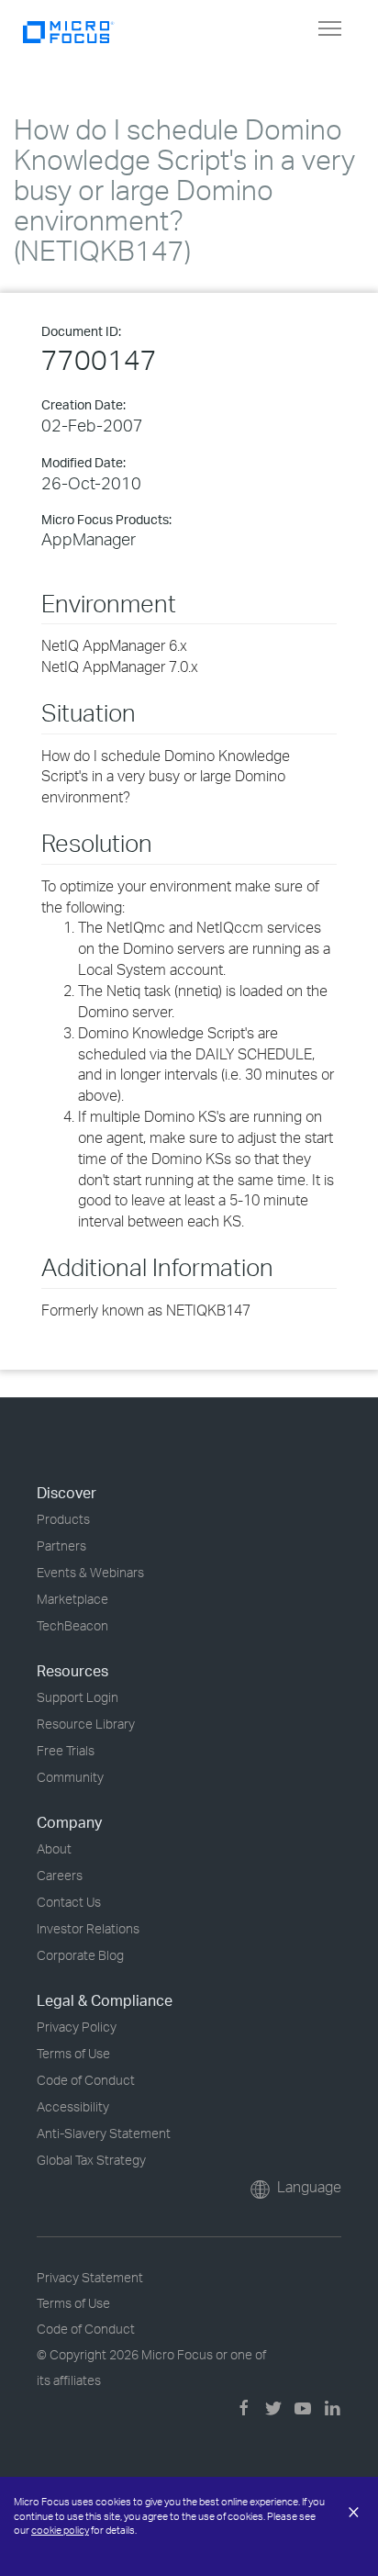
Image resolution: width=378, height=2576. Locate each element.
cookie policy (60, 2530)
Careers (60, 1875)
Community (70, 1777)
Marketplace (72, 1599)
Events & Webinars (90, 1572)
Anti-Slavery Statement (104, 2133)
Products (63, 1519)
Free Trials (66, 1750)
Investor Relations (88, 1928)
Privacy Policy (77, 2027)
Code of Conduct (86, 2080)
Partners (61, 1546)
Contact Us (69, 1902)
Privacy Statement (90, 2277)
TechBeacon (72, 1625)
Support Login (78, 1697)
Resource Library (86, 1724)
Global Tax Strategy (91, 2160)
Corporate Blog (80, 1955)
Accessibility (73, 2106)
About (54, 1848)
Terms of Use (73, 2053)
